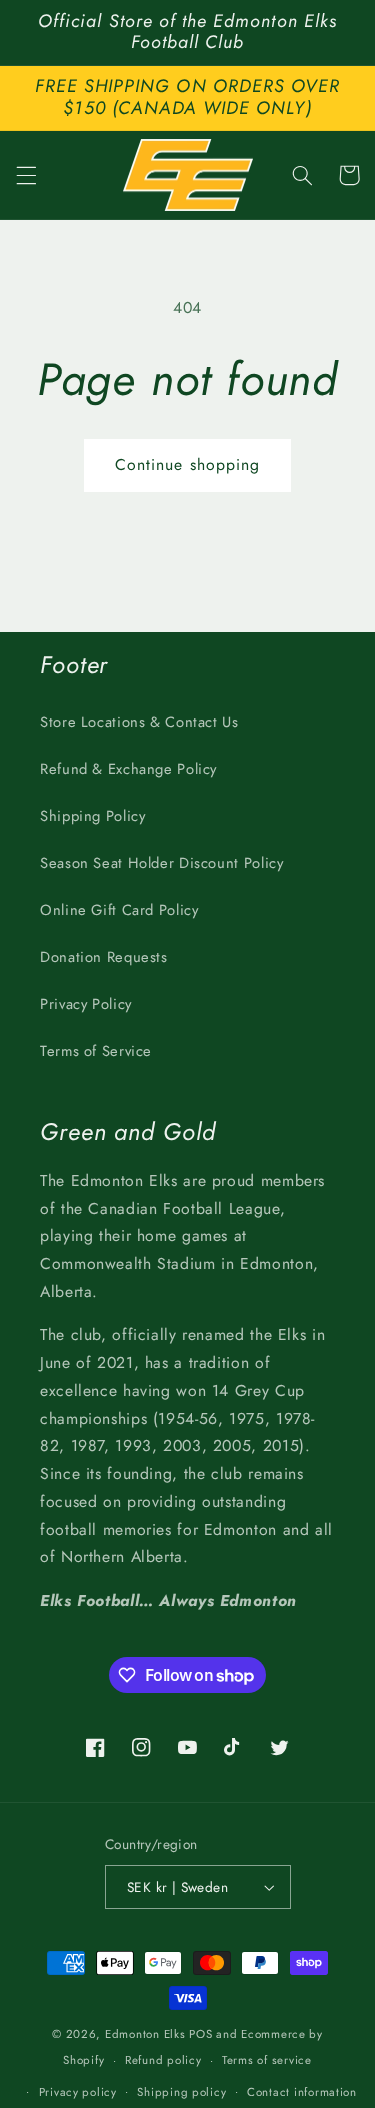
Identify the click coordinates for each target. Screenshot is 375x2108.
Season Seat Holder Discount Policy (161, 863)
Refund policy (163, 2060)
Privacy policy (78, 2092)
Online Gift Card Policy (119, 910)
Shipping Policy (92, 816)
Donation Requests (104, 957)
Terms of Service (96, 1051)
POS (200, 2034)
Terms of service (267, 2060)
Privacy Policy (86, 1004)
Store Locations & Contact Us (139, 722)
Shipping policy (181, 2092)
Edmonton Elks (145, 2034)
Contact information (302, 2092)
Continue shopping (187, 464)
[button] (26, 175)
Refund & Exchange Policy (128, 769)
